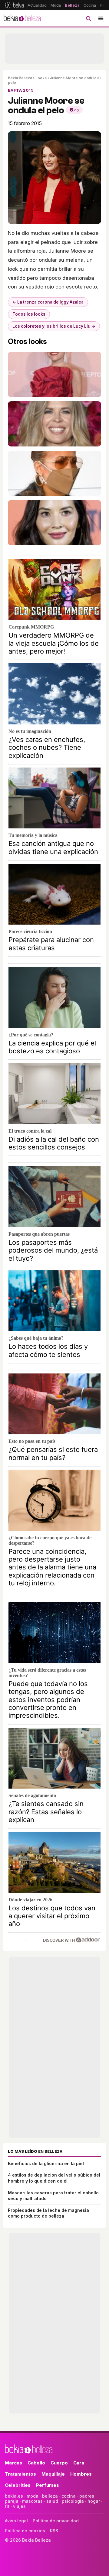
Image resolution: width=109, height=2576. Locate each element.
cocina (69, 2496)
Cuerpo (59, 2463)
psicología (73, 2501)
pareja (12, 2501)
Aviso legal (16, 2521)
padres (87, 2496)
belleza (50, 2496)
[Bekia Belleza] (22, 18)
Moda (56, 5)
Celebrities (18, 2485)
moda (33, 2496)
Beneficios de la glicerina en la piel (46, 2163)
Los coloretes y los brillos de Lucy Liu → (54, 326)
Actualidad (37, 5)
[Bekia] (14, 5)
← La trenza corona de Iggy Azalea (48, 302)
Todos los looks (29, 314)
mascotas (32, 2501)
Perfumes (48, 2485)
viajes (19, 2506)
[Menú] (101, 18)
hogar (94, 2501)
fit (7, 2506)
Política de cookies (25, 2531)
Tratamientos (20, 2474)
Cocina (90, 5)
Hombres (81, 2474)
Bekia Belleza (20, 78)
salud (52, 2501)
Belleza (72, 5)
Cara (79, 2463)
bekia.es (14, 2496)
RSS (54, 2531)
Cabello (36, 2463)
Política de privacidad (56, 2521)
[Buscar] (88, 18)
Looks (41, 78)
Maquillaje (53, 2474)
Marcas (13, 2463)
